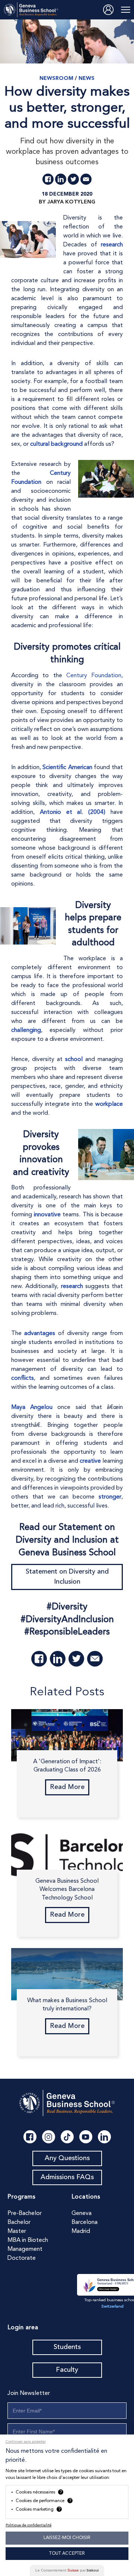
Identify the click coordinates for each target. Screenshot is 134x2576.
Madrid (81, 2231)
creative (90, 1461)
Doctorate (22, 2258)
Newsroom (56, 78)
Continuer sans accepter (26, 2442)
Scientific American (67, 768)
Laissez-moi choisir (67, 2538)
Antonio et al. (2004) (73, 812)
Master (17, 2231)
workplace (109, 1104)
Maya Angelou (32, 1407)
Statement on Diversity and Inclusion (67, 1577)
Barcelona (84, 2222)
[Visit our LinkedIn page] (104, 2137)
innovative (47, 1215)
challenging (26, 1030)
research (112, 245)
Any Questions (67, 2158)
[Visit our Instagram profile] (49, 2137)
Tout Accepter (67, 2554)
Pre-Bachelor (25, 2213)
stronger (110, 1497)
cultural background (56, 444)
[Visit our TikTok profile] (67, 2137)
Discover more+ (108, 2289)
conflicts (23, 1378)
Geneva (82, 2213)
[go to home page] (31, 10)
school (74, 1060)
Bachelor (19, 2222)
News (87, 78)
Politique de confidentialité (28, 2525)
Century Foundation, (95, 676)
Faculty (67, 2370)
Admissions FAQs (67, 2177)
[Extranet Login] (108, 10)
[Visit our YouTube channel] (86, 2137)
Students (67, 2347)
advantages (40, 1334)
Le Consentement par (67, 2570)
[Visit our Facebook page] (30, 2137)
